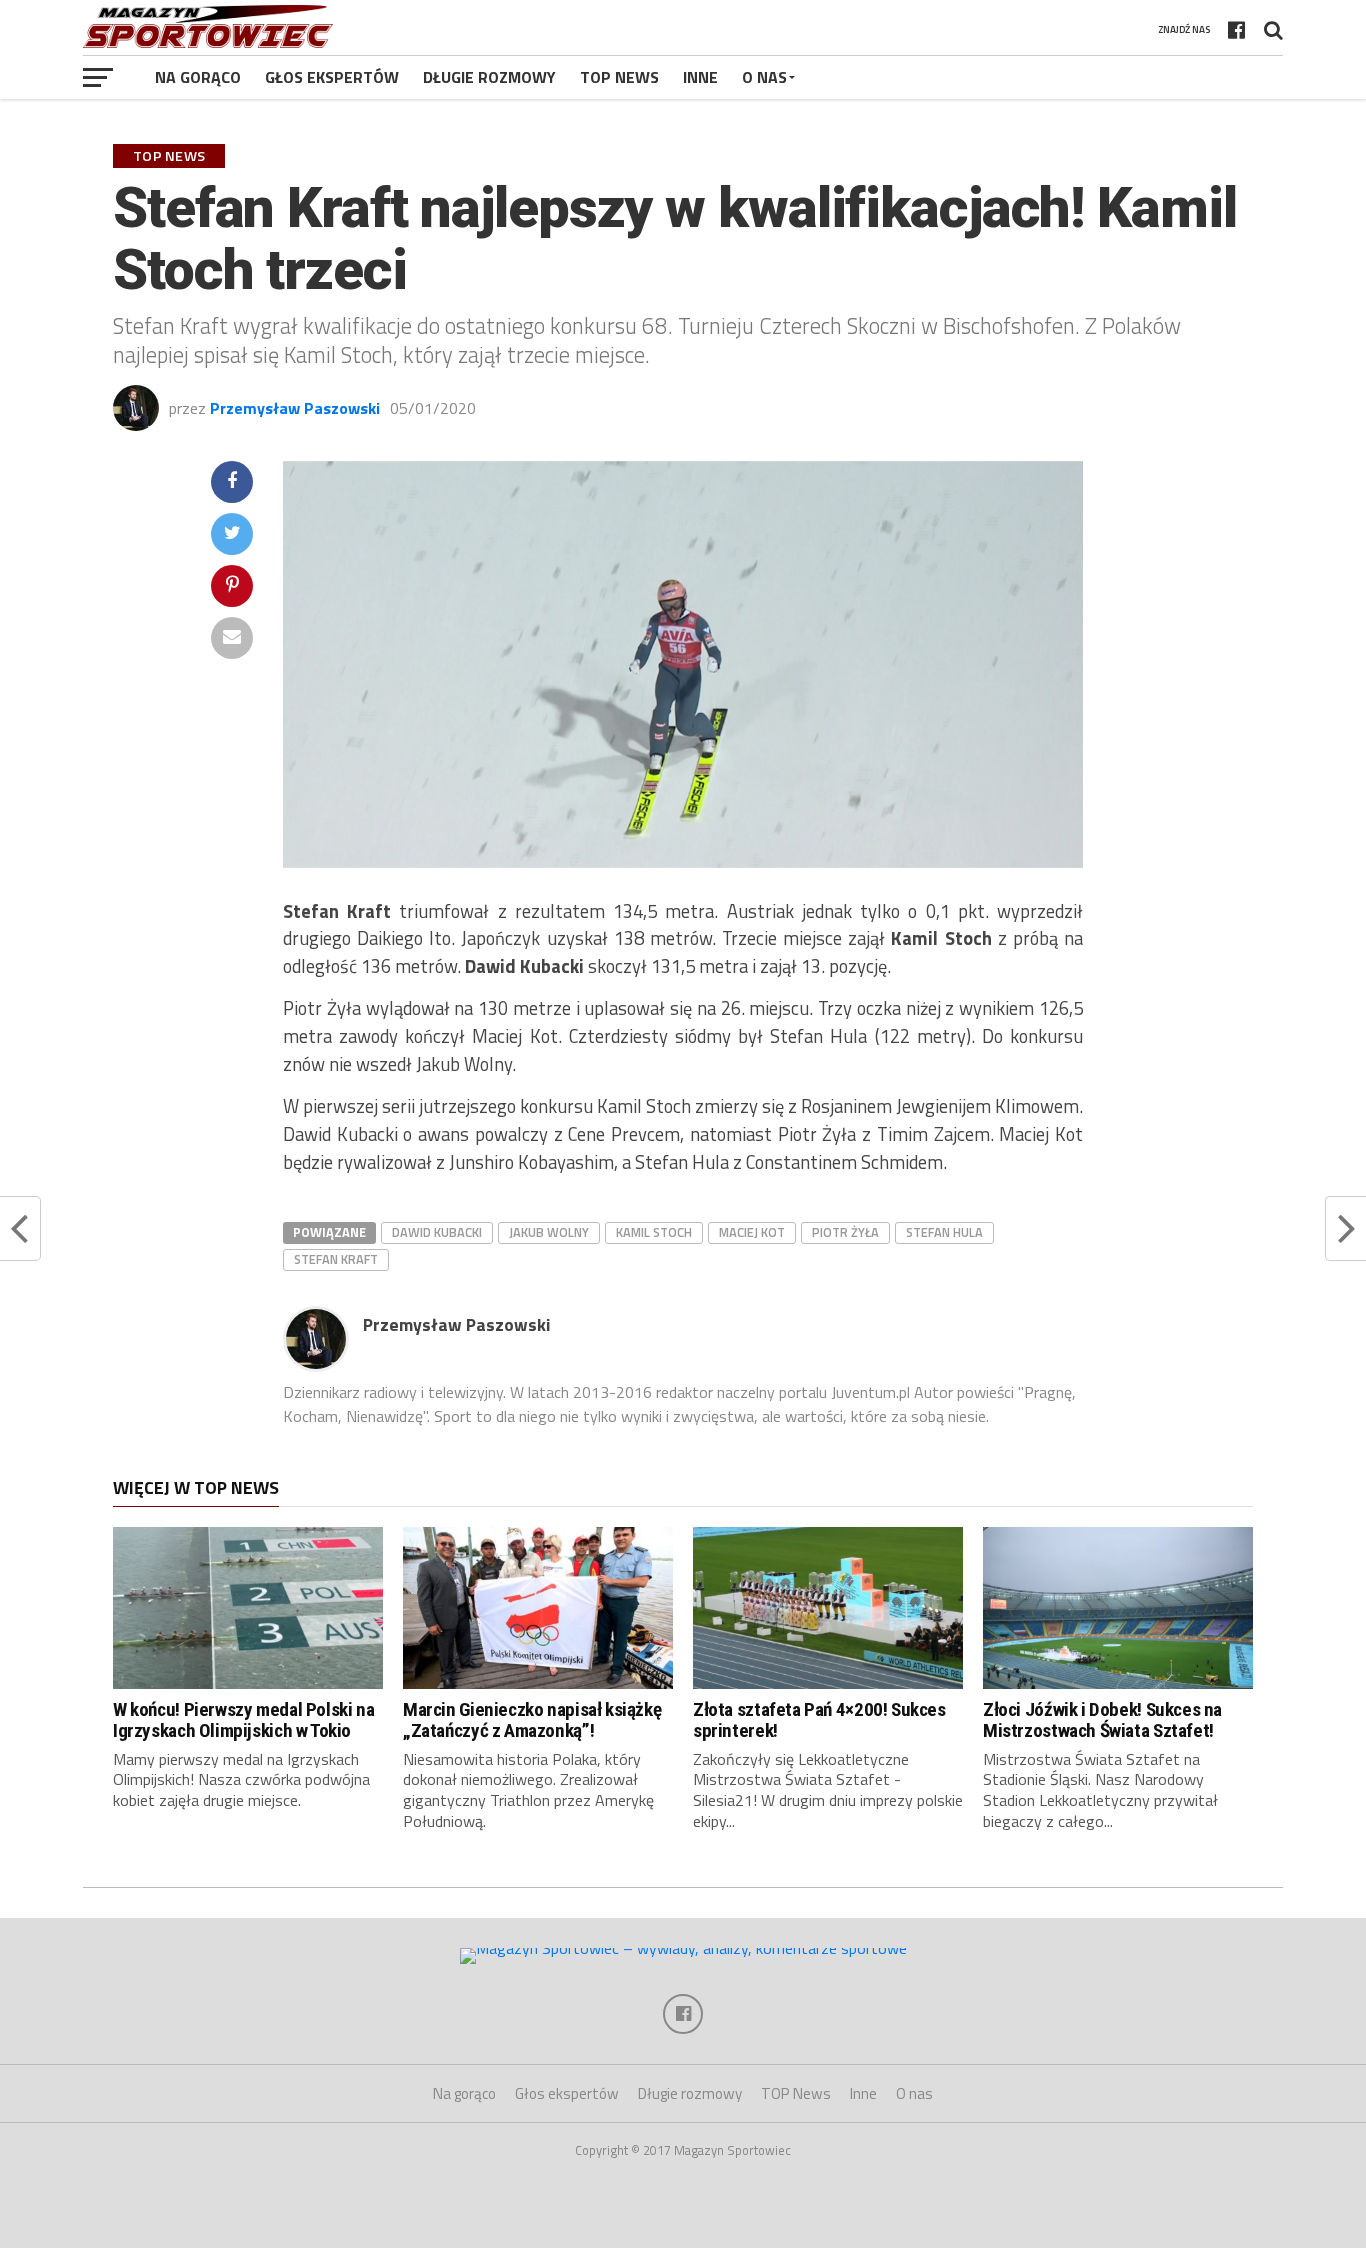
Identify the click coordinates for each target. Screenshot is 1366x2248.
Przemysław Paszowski (295, 408)
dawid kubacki (437, 1232)
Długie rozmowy (489, 77)
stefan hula (944, 1232)
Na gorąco (198, 77)
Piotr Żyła (845, 1232)
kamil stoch (654, 1232)
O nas (764, 77)
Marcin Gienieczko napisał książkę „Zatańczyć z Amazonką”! (532, 1720)
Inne (700, 77)
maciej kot (752, 1232)
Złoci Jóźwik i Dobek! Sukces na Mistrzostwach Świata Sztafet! (1102, 1720)
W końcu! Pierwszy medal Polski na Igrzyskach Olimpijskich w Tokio (243, 1720)
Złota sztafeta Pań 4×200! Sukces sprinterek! (819, 1720)
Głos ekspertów (332, 77)
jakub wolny (549, 1232)
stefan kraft (336, 1259)
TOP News (619, 77)
